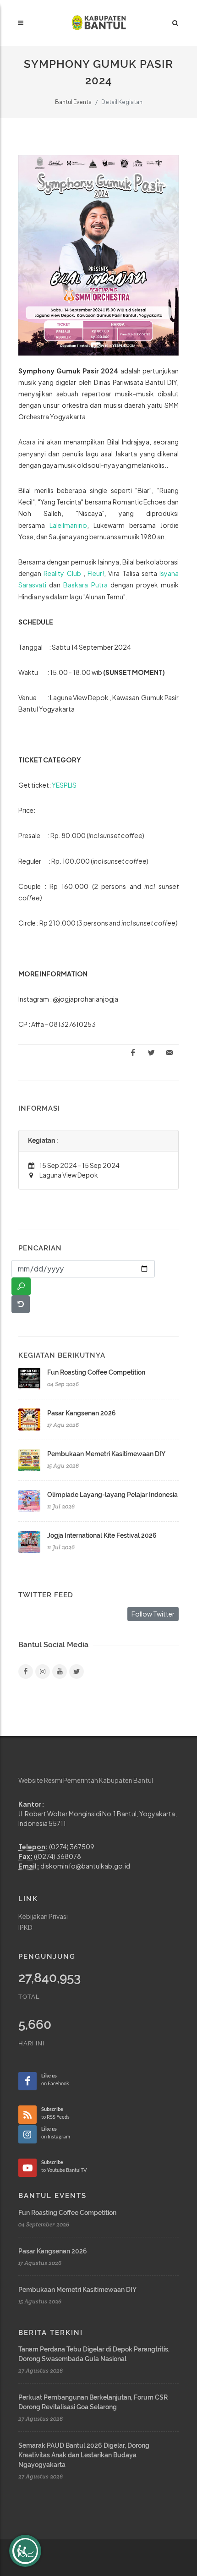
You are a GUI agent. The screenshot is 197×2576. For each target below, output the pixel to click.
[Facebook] (26, 1672)
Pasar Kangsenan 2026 (82, 1413)
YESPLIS (64, 785)
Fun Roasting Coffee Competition (96, 1372)
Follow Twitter (153, 1614)
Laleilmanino (68, 525)
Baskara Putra (85, 585)
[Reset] (21, 1304)
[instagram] (43, 1672)
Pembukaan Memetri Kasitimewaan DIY (106, 1454)
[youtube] (60, 1672)
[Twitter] (77, 1672)
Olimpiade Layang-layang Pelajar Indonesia (112, 1495)
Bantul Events (73, 102)
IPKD (25, 1927)
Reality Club (62, 573)
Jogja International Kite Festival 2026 (102, 1535)
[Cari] (21, 1286)
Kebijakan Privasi (43, 1916)
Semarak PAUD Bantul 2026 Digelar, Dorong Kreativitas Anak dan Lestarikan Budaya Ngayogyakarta (84, 2455)
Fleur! (96, 573)
